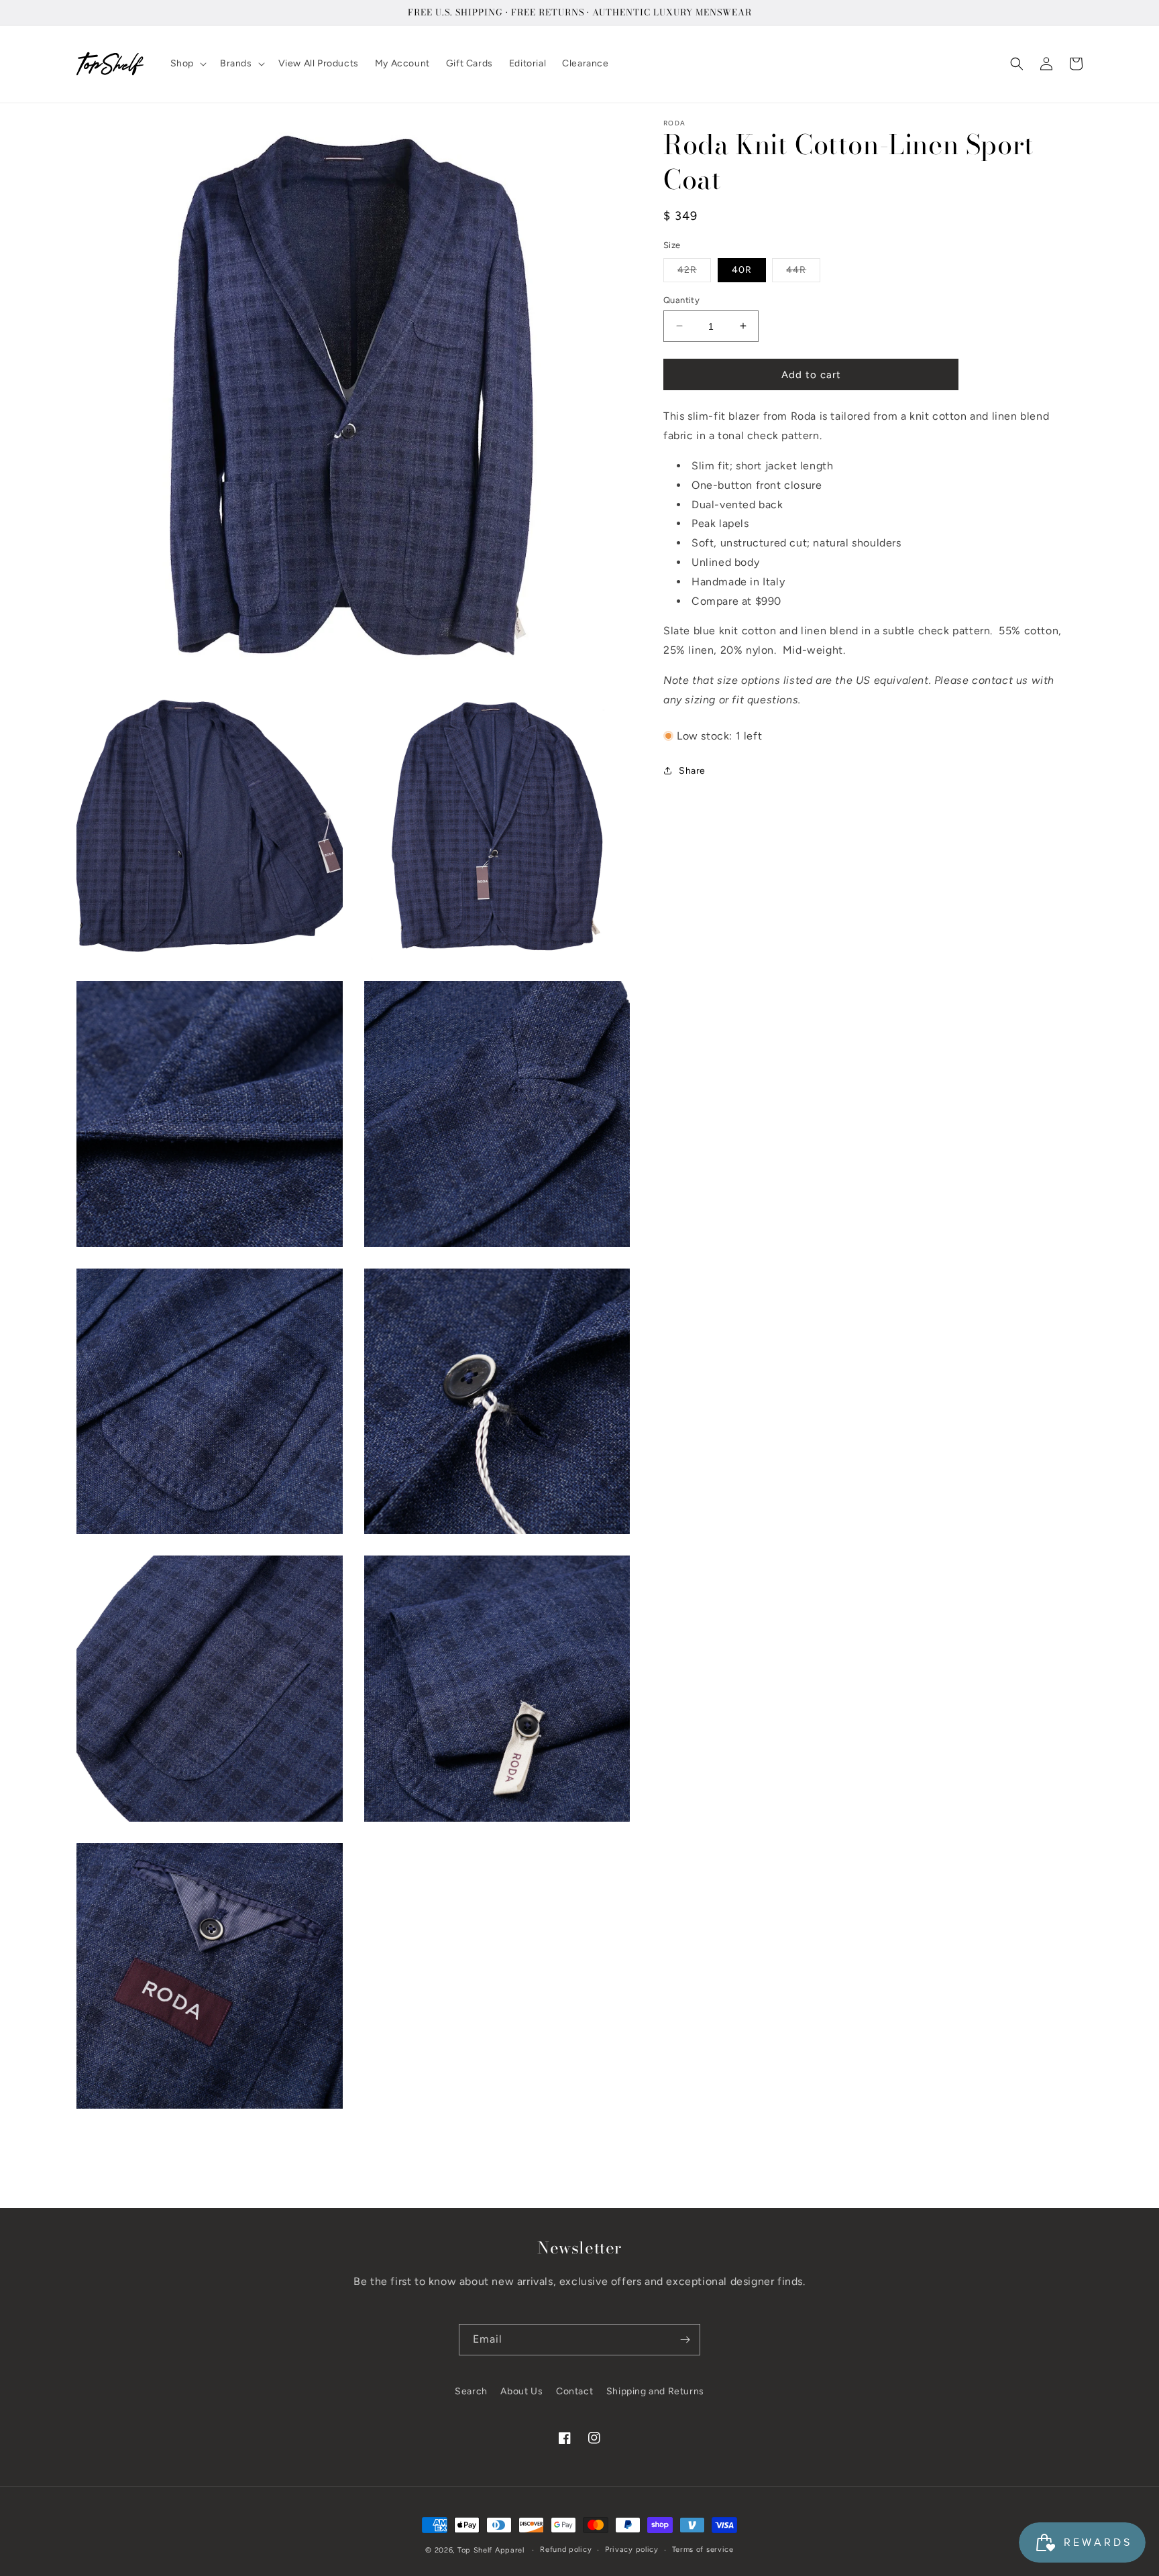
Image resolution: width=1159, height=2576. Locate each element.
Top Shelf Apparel (491, 2550)
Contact (574, 2391)
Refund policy (566, 2550)
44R (803, 272)
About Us (521, 2391)
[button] (187, 64)
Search (471, 2391)
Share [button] (692, 770)
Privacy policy (632, 2550)
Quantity (681, 299)
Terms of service (703, 2550)
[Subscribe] (685, 2340)
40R (742, 269)
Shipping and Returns (655, 2391)
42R (694, 272)
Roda (674, 123)
